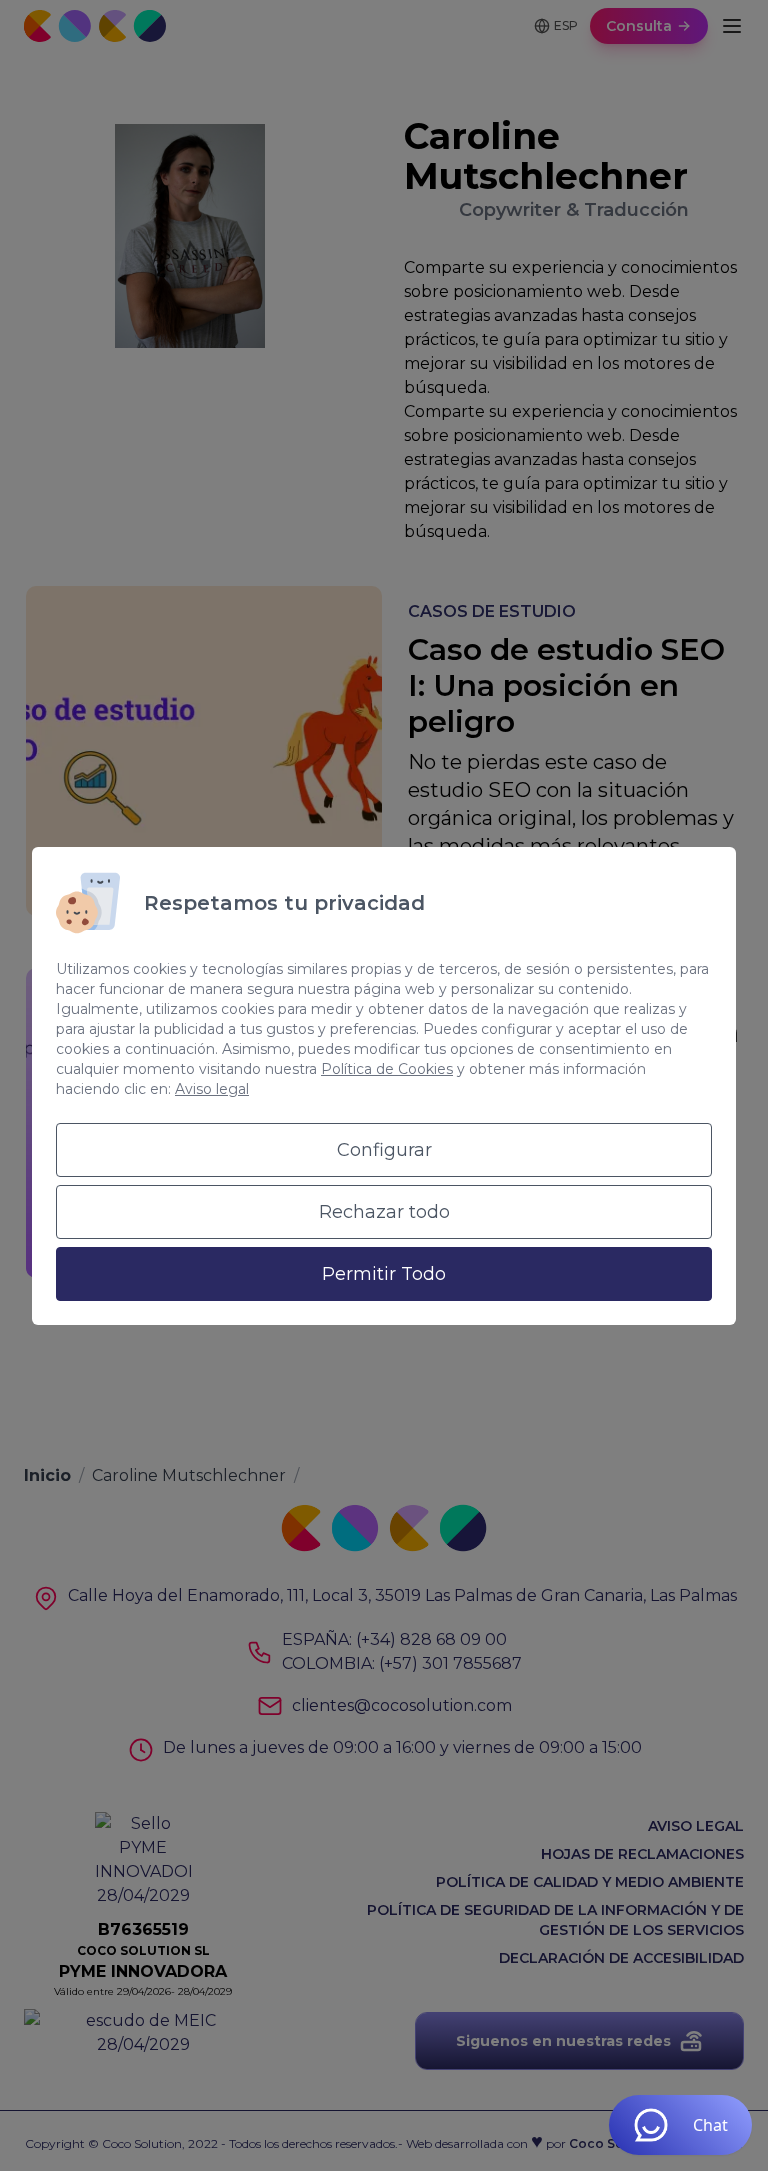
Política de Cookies (387, 1069)
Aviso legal (212, 1089)
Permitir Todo (384, 1274)
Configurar (384, 1150)
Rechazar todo (384, 1212)
